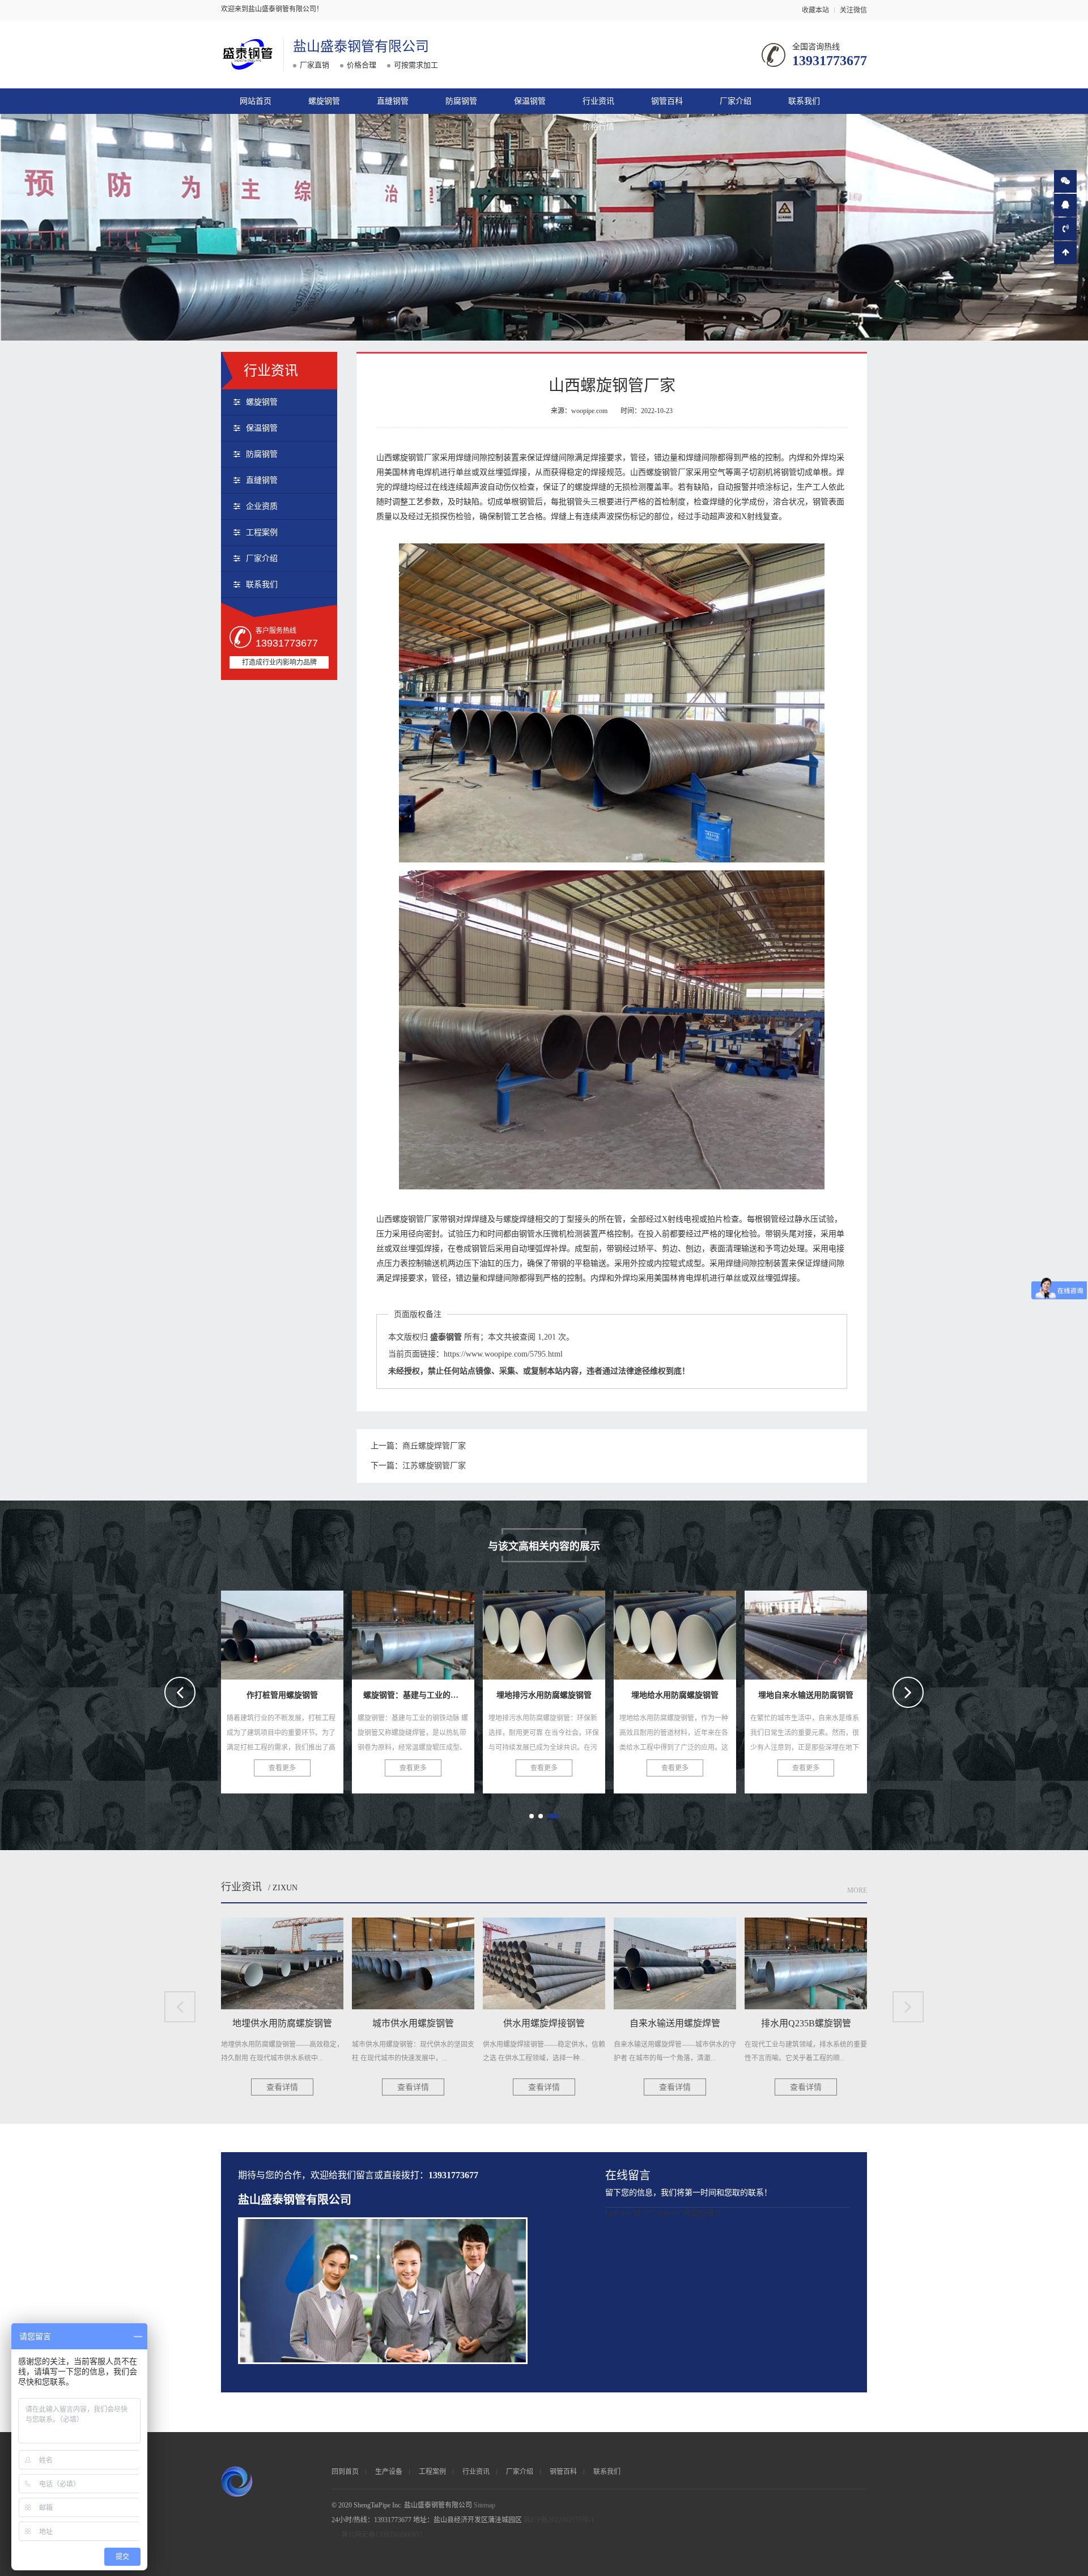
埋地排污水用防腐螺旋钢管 (295, 1631)
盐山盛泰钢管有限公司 (361, 46)
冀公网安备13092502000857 (382, 2535)
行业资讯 (598, 101)
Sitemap (484, 2505)
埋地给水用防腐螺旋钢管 (420, 1631)
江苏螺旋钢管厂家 (434, 1466)
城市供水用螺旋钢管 (806, 1631)
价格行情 (598, 127)
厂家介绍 (736, 101)
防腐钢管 (461, 101)
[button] (535, 1816)
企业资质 (262, 506)
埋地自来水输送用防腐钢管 (556, 1631)
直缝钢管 (393, 101)
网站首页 (256, 101)
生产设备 (389, 2472)
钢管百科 (667, 101)
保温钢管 (530, 101)
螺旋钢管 (324, 101)
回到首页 (345, 2472)
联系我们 (804, 101)
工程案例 (262, 532)
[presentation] (180, 1692)
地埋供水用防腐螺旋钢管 (682, 1631)
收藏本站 (815, 10)
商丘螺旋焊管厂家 (434, 1446)
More (857, 1890)
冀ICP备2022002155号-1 (559, 2520)
